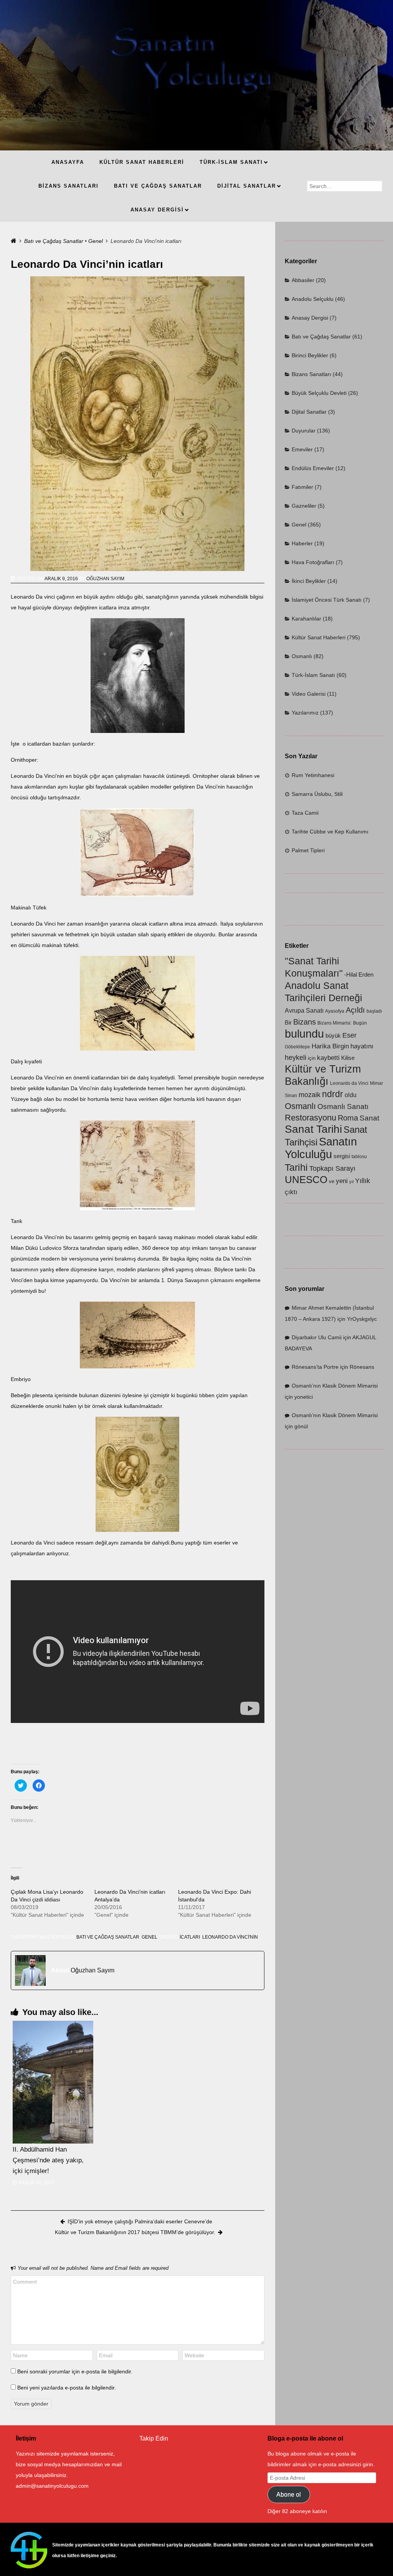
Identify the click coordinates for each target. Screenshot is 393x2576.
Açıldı (355, 1010)
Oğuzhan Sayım (105, 579)
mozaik (310, 1095)
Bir (288, 1023)
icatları (190, 1937)
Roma (348, 1118)
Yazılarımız (305, 713)
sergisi (342, 1156)
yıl (351, 1182)
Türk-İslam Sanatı (313, 675)
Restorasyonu (310, 1118)
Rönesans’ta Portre (315, 1367)
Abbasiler (303, 280)
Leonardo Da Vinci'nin (230, 1937)
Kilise (348, 1058)
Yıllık (362, 1181)
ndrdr (333, 1094)
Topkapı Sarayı (332, 1168)
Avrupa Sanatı (304, 1011)
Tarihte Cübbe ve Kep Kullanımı (330, 832)
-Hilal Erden (359, 975)
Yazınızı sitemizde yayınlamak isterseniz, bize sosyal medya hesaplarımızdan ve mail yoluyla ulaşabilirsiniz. (69, 2464)
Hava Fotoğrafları (313, 562)
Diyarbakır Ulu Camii (317, 1337)
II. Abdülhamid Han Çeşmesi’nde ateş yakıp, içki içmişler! (48, 2160)
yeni (342, 1181)
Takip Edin (154, 2438)
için (312, 1058)
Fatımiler (302, 487)
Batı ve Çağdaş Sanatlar (54, 241)
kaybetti (328, 1058)
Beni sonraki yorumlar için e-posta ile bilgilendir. (75, 2371)
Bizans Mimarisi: (334, 1023)
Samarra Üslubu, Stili (317, 794)
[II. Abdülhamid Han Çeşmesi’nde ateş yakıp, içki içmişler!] (53, 2082)
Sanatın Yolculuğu (321, 1148)
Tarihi (296, 1167)
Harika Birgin (330, 1046)
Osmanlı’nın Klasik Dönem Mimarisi (335, 1386)
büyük (333, 1036)
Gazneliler (304, 506)
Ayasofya (335, 1011)
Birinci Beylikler (310, 355)
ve (332, 1181)
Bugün (360, 1023)
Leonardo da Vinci (349, 1083)
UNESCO (306, 1180)
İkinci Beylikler (309, 581)
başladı (374, 1011)
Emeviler (302, 449)
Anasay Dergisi (310, 318)
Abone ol (289, 2494)
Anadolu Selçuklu (313, 299)
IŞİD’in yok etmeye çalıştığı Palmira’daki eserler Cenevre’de (140, 2221)
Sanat (369, 1118)
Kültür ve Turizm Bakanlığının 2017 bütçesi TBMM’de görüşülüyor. (135, 2232)
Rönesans (362, 1367)
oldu (351, 1095)
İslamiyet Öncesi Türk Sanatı (327, 600)
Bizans (305, 1022)
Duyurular (304, 431)
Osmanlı (302, 656)
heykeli (296, 1057)
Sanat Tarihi (313, 1129)
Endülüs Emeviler (313, 468)
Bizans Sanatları (311, 374)
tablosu (359, 1157)
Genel (96, 241)
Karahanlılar (306, 619)
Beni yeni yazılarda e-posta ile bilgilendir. (67, 2388)
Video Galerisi (309, 694)
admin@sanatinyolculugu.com (52, 2486)
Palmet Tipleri (308, 850)
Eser (349, 1035)
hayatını (362, 1046)
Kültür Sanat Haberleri (319, 637)
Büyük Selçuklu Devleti (319, 393)
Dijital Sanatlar (309, 412)
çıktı (291, 1192)
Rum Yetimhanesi (313, 775)
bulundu (304, 1034)
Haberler (302, 543)
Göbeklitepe (297, 1047)
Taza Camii (305, 813)
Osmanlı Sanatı (343, 1106)
